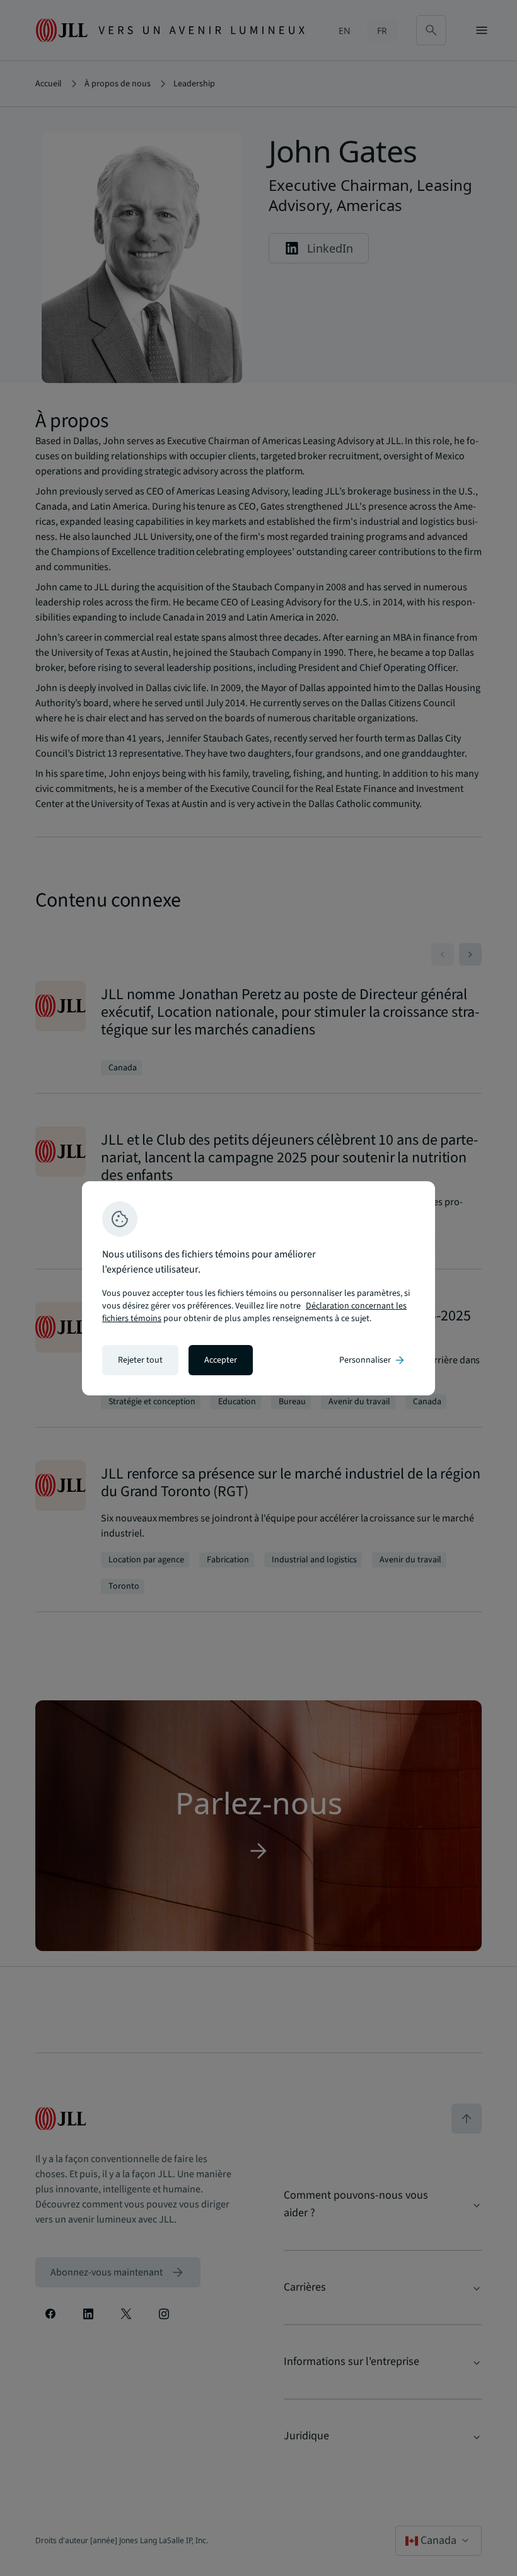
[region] (258, 1288)
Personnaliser (373, 1360)
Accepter (221, 1360)
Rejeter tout (140, 1360)
